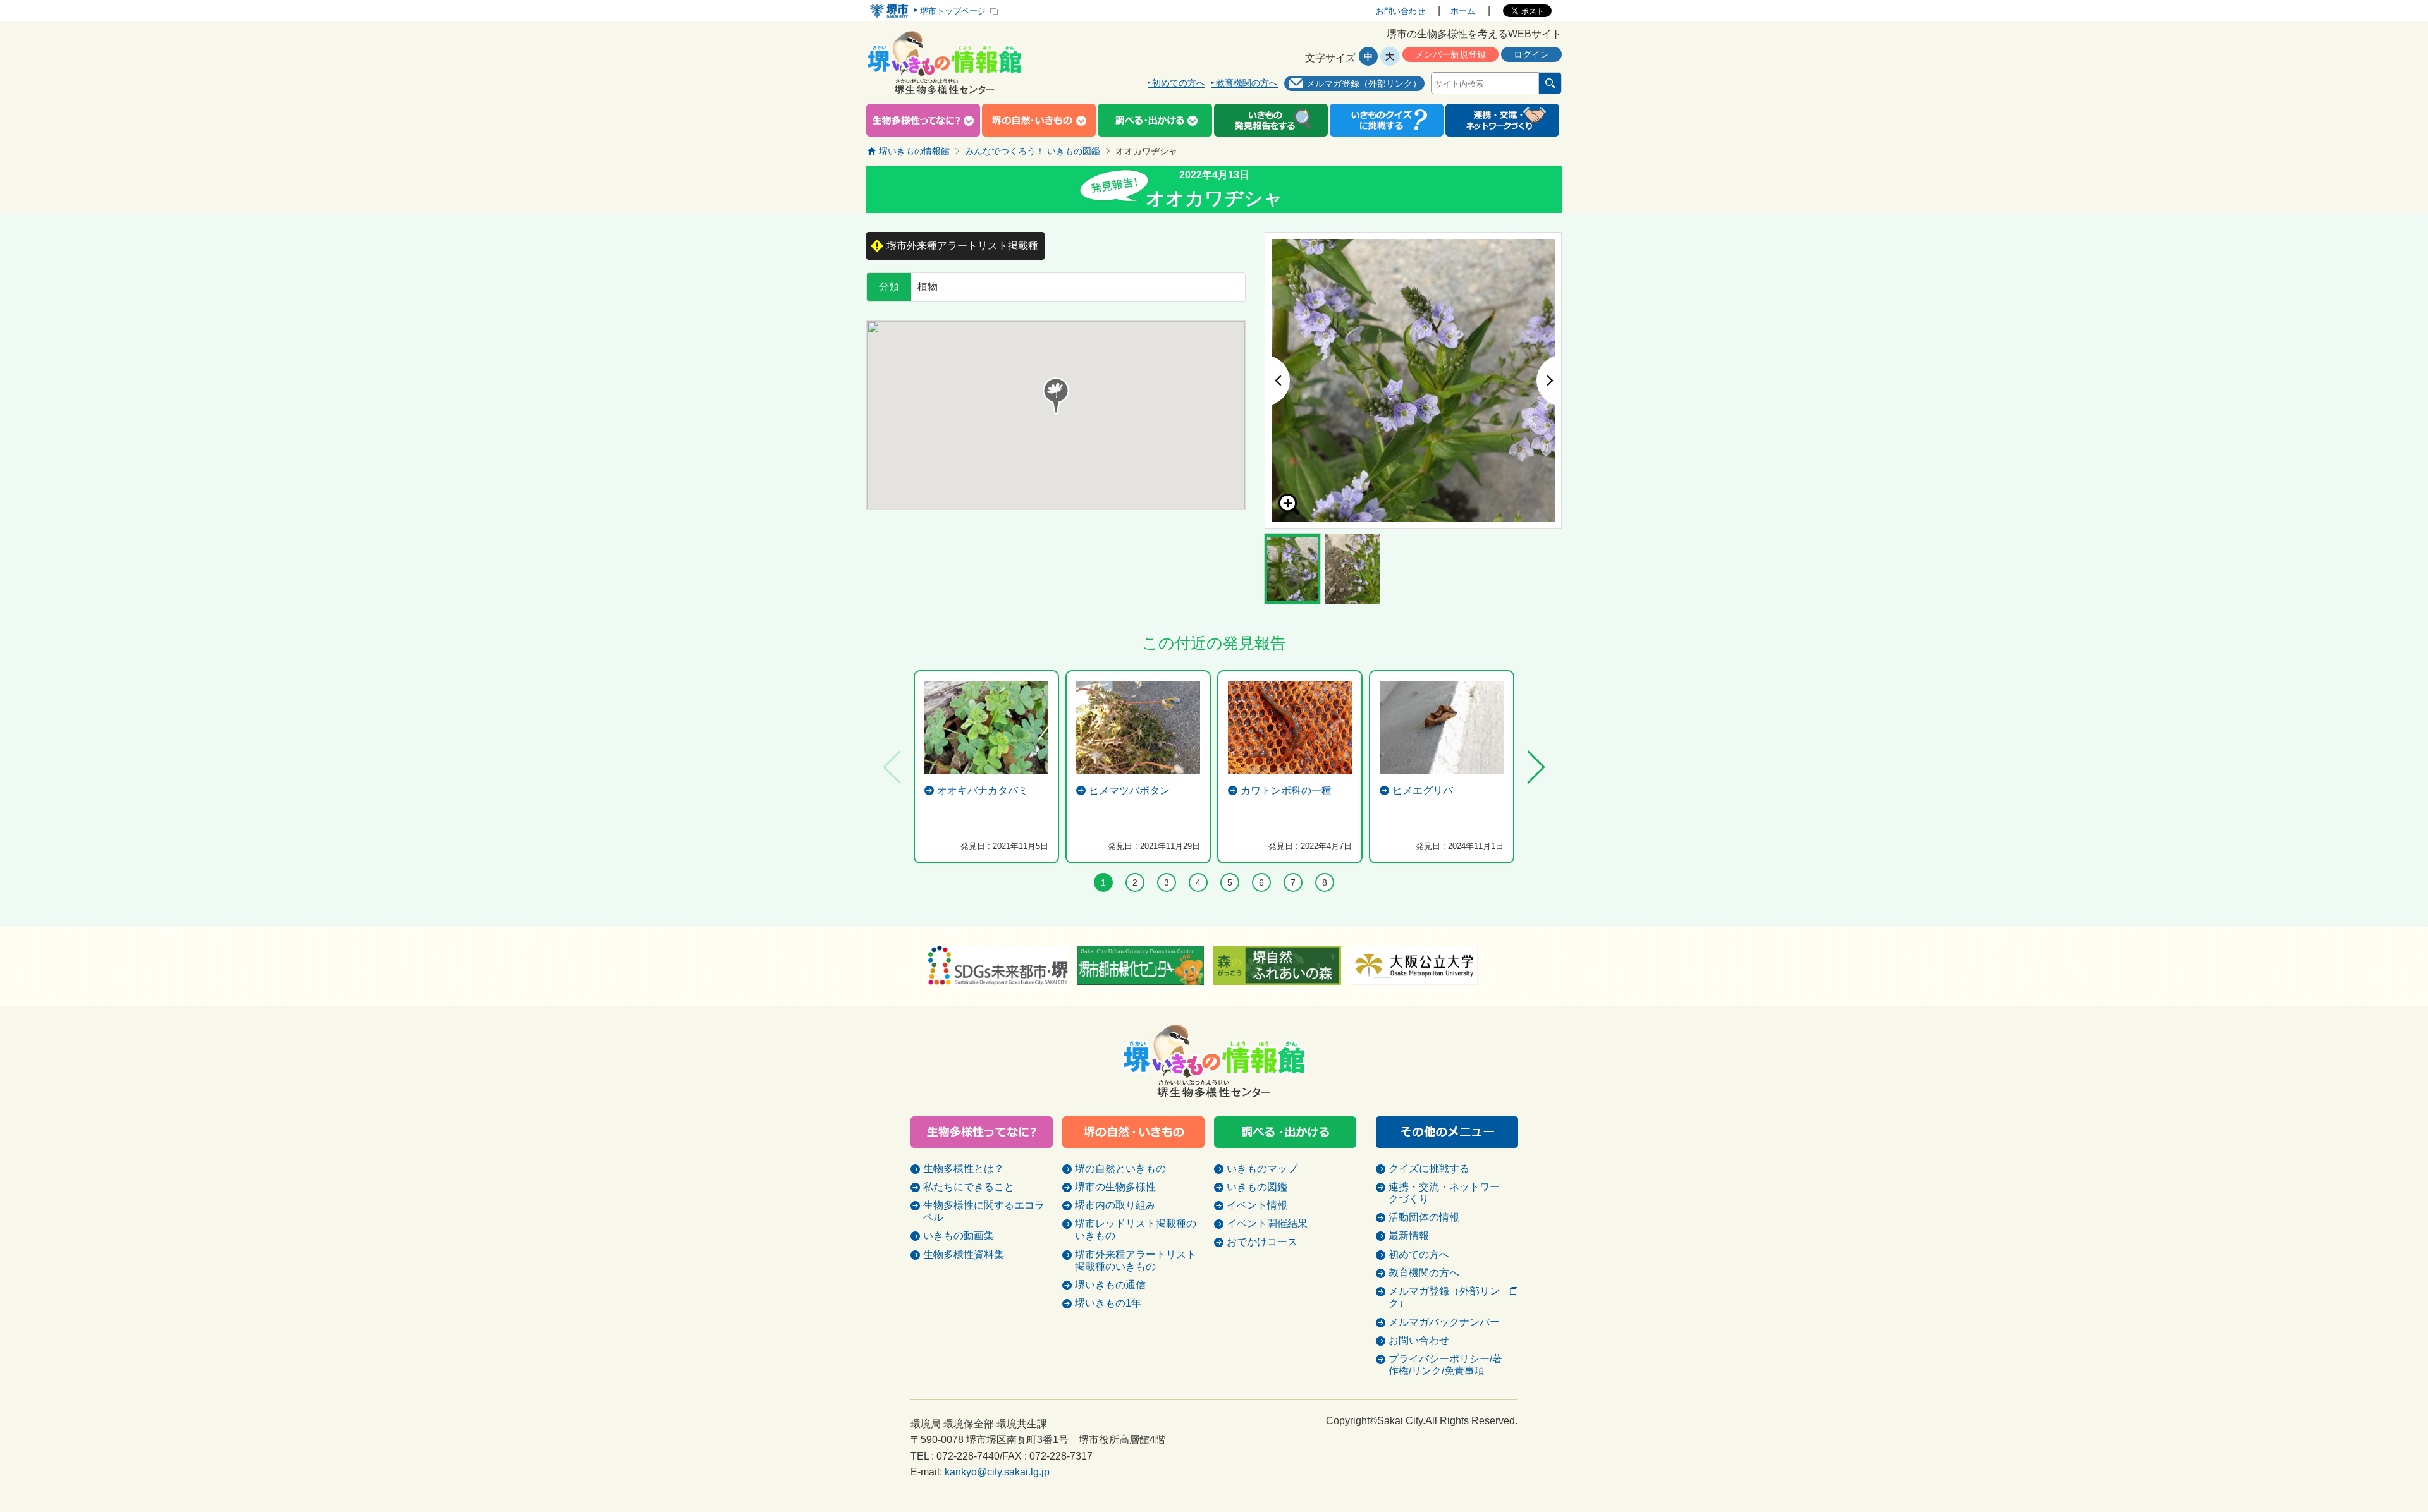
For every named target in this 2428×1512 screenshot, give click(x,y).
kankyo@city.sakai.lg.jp (997, 1472)
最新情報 (1409, 1235)
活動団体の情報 (1424, 1217)
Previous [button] (1277, 381)
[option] (1413, 381)
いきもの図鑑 (1257, 1187)
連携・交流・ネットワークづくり (1444, 1193)
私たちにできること (969, 1187)
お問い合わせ (1401, 11)
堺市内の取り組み (1115, 1205)
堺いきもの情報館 (914, 151)
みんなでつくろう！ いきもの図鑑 (1033, 151)
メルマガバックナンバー (1444, 1322)
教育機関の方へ (1247, 83)
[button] (1056, 396)
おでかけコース (1262, 1242)
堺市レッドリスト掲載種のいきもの (1136, 1229)
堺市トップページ (953, 11)
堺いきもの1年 (1108, 1303)
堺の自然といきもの (1120, 1168)
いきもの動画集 (959, 1235)
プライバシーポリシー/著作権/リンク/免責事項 (1445, 1365)
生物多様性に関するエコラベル (984, 1211)
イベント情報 (1257, 1205)
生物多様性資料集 (964, 1254)
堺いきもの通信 (1110, 1285)
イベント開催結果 (1267, 1223)
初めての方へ (1179, 83)
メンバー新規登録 (1450, 54)
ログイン (1531, 54)
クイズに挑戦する (1429, 1168)
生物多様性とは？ (964, 1168)
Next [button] (1549, 381)
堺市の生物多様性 (1115, 1187)
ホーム (1463, 11)
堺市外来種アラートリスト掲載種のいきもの (1136, 1260)
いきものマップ (1262, 1168)
